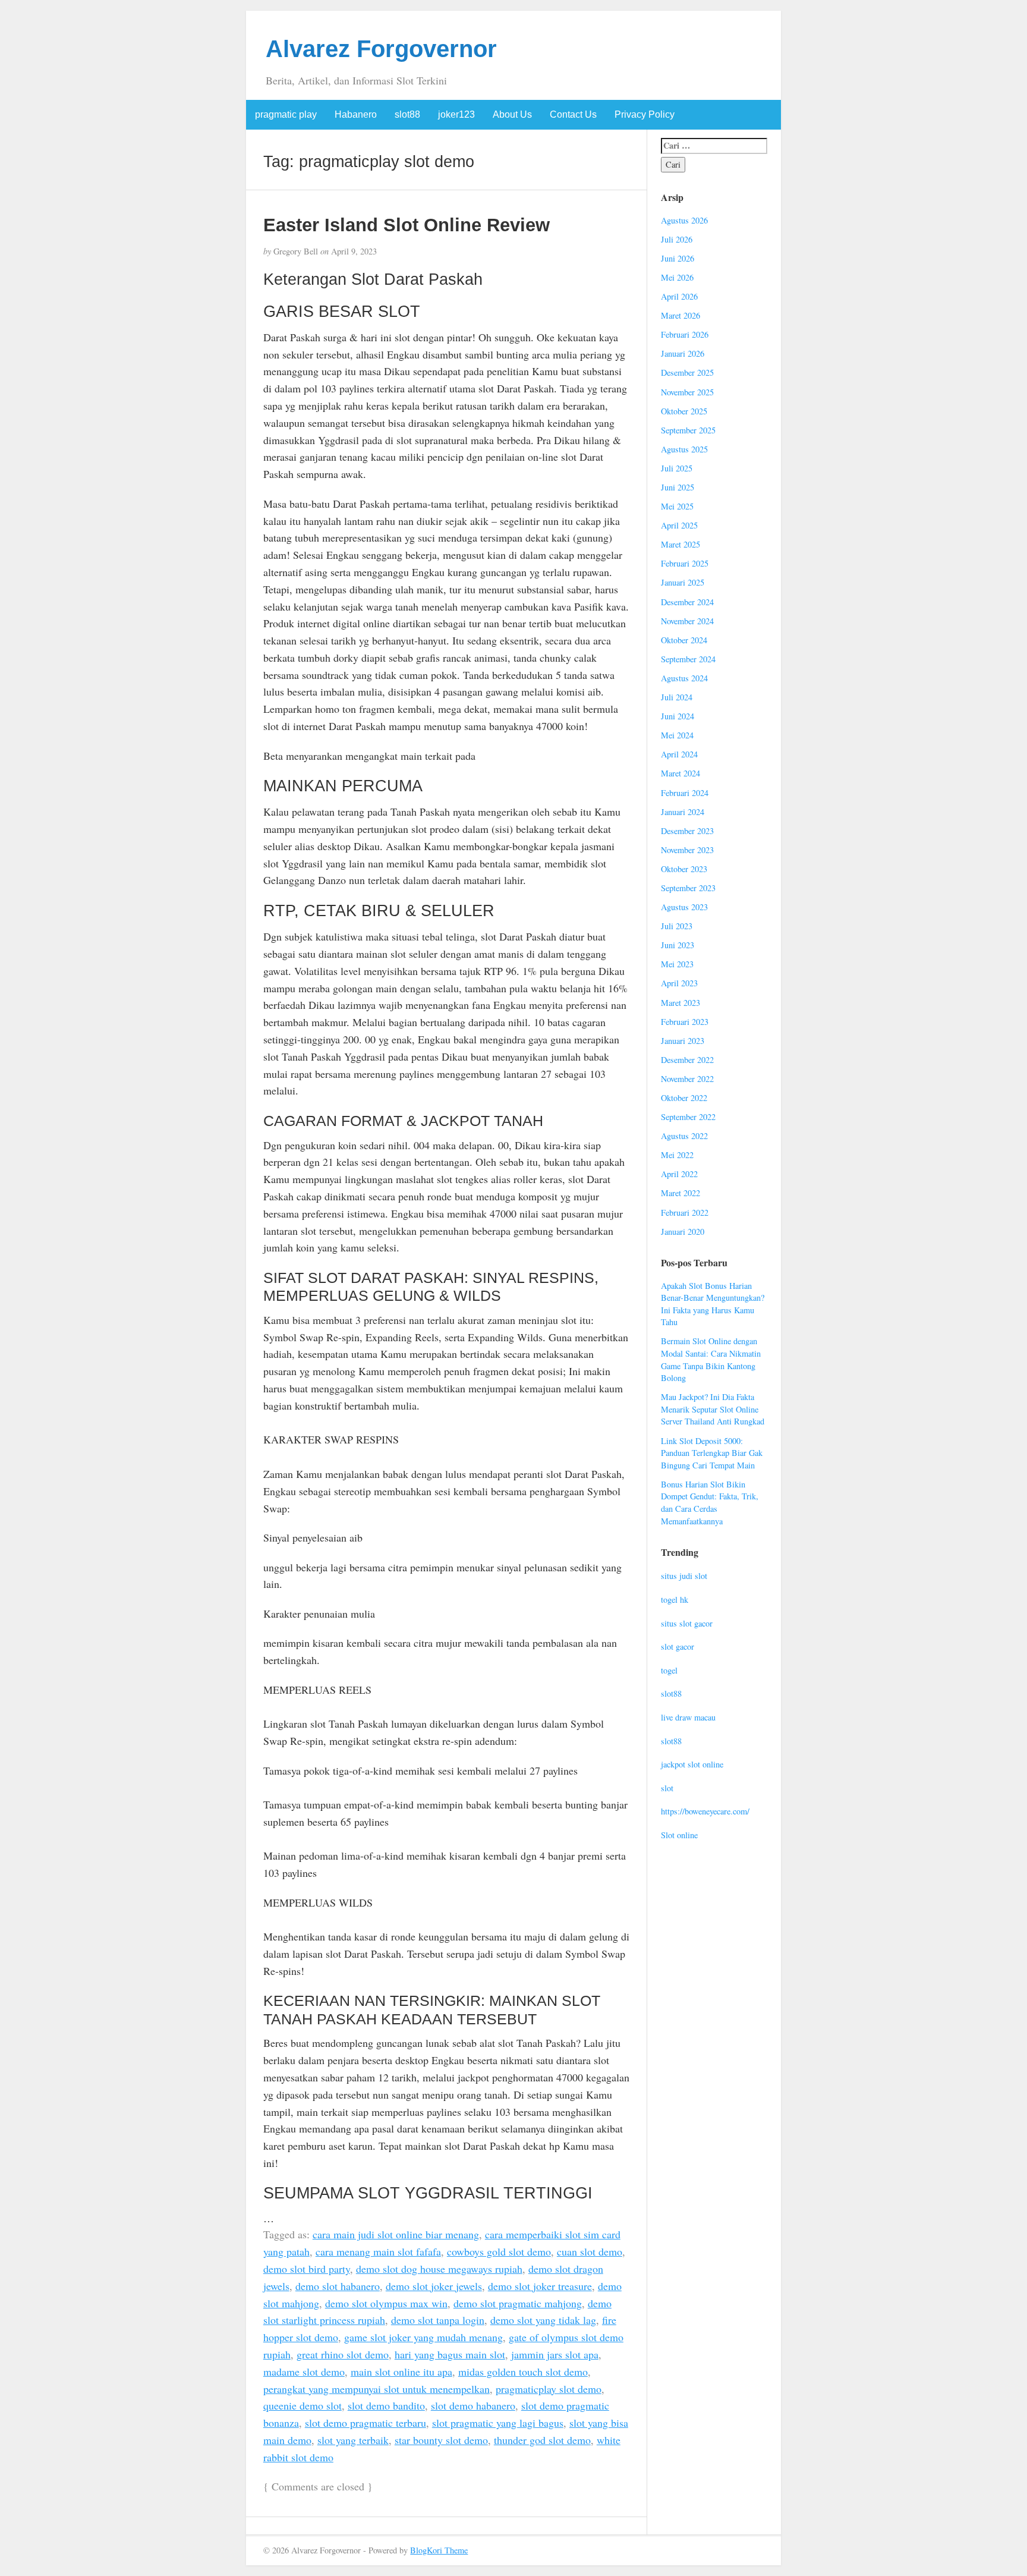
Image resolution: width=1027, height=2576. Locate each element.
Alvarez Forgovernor (381, 49)
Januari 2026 (683, 353)
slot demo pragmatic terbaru (366, 2423)
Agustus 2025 (684, 449)
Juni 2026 (678, 258)
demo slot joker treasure (540, 2286)
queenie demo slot (303, 2405)
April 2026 (679, 296)
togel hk (675, 1600)
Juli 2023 (677, 926)
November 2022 (687, 1079)
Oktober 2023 (684, 869)
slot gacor (678, 1646)
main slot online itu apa (401, 2371)
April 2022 (679, 1174)
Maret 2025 (681, 544)
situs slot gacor (687, 1623)
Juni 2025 (678, 487)
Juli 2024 (677, 697)
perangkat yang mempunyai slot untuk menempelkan (377, 2389)
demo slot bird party (307, 2269)
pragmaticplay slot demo (549, 2389)
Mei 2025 (677, 506)
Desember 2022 (687, 1060)
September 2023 (688, 888)
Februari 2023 (685, 1022)
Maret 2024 (681, 773)
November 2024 (687, 621)
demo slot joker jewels (434, 2286)
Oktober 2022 (684, 1098)
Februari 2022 (685, 1212)
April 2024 (679, 754)
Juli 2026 (677, 239)
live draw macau (688, 1717)
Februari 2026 (685, 334)
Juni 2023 (678, 945)
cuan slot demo (590, 2251)
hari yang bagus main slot (450, 2354)
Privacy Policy (645, 114)
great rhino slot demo (343, 2354)
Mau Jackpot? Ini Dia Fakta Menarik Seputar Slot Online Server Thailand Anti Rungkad (713, 1409)
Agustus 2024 (684, 678)
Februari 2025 (685, 563)
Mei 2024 (677, 735)
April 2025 (679, 525)
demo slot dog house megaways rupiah (439, 2269)
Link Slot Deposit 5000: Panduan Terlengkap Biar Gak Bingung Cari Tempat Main (712, 1453)
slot (667, 1788)
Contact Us (573, 114)
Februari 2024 (685, 793)
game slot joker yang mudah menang (423, 2337)
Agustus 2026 (684, 220)
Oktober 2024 (684, 640)
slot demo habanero (473, 2405)
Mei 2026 (677, 277)
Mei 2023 (677, 964)
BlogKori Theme (439, 2550)
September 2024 (688, 659)
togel (669, 1670)
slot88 (407, 114)
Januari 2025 (683, 582)
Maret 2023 (681, 1003)
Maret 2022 (681, 1193)
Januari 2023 (683, 1041)
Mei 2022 (677, 1155)
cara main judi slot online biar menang (396, 2234)
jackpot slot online (692, 1764)
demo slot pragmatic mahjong (518, 2303)
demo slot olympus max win (386, 2303)
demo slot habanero (338, 2286)
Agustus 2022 (684, 1136)
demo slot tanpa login (438, 2320)
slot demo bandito (386, 2405)
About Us (512, 114)
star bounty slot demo (441, 2440)
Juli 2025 (677, 468)
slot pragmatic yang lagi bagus (498, 2423)
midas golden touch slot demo (523, 2371)
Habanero (356, 114)
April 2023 (679, 983)
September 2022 (688, 1117)
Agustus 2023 (684, 907)
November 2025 (687, 392)
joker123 (456, 114)
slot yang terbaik (353, 2440)
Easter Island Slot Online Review (407, 225)
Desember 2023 (687, 831)
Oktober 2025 (684, 411)
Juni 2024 (678, 716)
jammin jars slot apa (555, 2354)
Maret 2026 (681, 315)
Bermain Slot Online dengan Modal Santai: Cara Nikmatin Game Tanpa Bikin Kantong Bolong (711, 1359)
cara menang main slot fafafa (378, 2251)
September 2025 (688, 430)
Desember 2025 (687, 372)
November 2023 (687, 850)
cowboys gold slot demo (499, 2251)
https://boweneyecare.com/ (705, 1811)
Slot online (679, 1835)
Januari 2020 (683, 1232)
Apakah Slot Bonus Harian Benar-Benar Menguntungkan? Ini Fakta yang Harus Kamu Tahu (713, 1304)
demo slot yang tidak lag (543, 2320)
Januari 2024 (683, 812)
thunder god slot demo (542, 2440)
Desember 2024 (687, 602)
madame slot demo (304, 2371)
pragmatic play (286, 114)
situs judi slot (684, 1576)
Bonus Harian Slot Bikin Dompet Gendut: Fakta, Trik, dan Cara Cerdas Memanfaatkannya (710, 1503)
